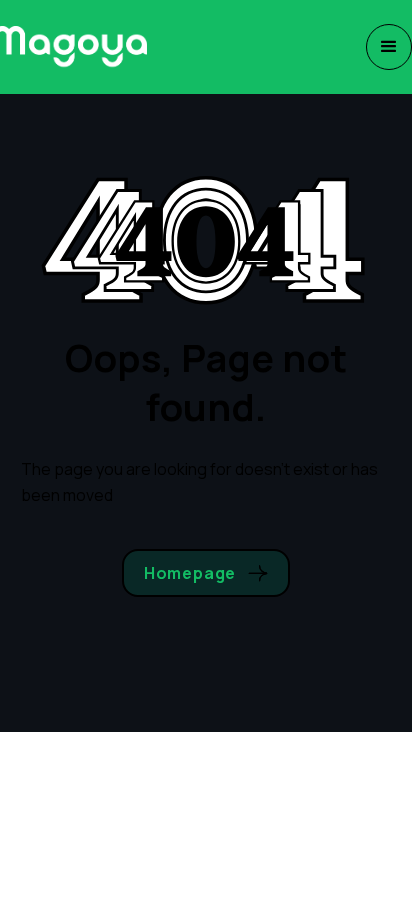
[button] (389, 47)
